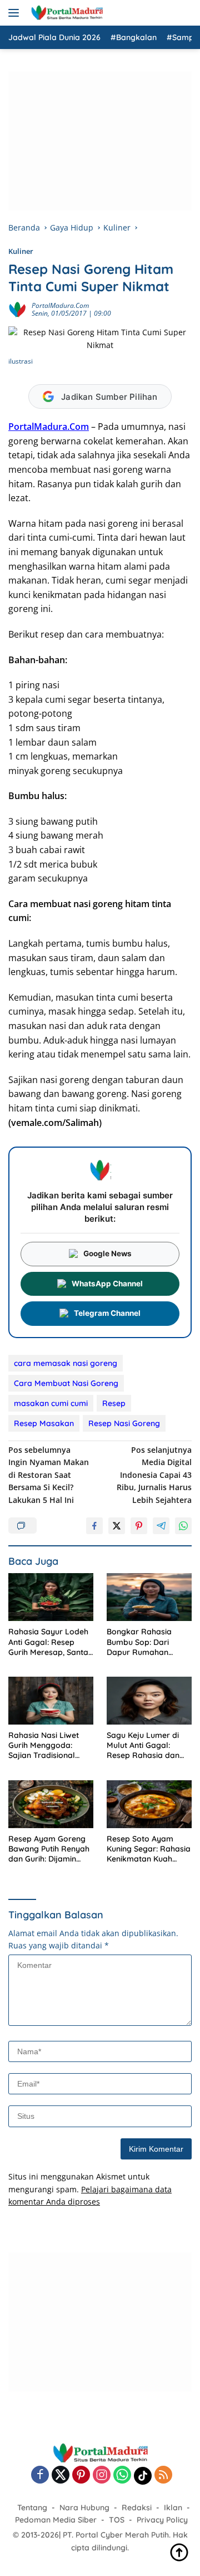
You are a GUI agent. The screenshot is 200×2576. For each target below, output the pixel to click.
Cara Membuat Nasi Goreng (66, 1383)
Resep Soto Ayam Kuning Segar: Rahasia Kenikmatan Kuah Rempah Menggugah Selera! (149, 1849)
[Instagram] (102, 2475)
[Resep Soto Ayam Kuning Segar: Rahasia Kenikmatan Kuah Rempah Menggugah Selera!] (149, 1804)
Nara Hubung (84, 2508)
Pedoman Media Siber (56, 2520)
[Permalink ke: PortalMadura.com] (17, 309)
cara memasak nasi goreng (66, 1363)
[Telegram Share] (161, 1526)
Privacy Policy (162, 2520)
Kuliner (21, 251)
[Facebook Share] (94, 1526)
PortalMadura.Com (49, 427)
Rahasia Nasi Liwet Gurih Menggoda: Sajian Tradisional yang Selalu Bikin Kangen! (44, 1745)
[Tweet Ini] (117, 1526)
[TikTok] (143, 2476)
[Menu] (16, 13)
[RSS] (163, 2475)
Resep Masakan (44, 1423)
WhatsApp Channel (107, 1284)
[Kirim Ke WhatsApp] (183, 1526)
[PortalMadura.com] (65, 13)
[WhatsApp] (122, 2475)
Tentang (32, 2508)
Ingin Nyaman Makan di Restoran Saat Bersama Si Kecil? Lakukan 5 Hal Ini (49, 1475)
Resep (114, 1403)
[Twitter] (61, 2475)
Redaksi (137, 2508)
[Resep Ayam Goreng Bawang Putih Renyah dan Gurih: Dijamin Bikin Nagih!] (51, 1804)
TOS (117, 2520)
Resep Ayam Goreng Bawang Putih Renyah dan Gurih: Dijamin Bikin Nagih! (49, 1849)
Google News (107, 1253)
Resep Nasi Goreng (124, 1423)
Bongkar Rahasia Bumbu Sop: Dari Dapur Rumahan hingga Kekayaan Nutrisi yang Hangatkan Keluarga (146, 1642)
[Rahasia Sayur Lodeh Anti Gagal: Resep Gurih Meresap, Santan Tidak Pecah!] (51, 1597)
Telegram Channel (107, 1313)
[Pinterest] (81, 2475)
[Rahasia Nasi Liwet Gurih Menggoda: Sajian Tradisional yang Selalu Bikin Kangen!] (51, 1701)
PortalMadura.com (60, 305)
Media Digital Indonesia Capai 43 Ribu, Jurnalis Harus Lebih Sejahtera (154, 1475)
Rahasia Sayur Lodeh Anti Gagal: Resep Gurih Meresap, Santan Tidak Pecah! (51, 1642)
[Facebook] (40, 2475)
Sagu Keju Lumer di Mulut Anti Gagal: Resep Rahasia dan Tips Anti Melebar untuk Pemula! (143, 1745)
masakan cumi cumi (51, 1403)
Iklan (173, 2508)
